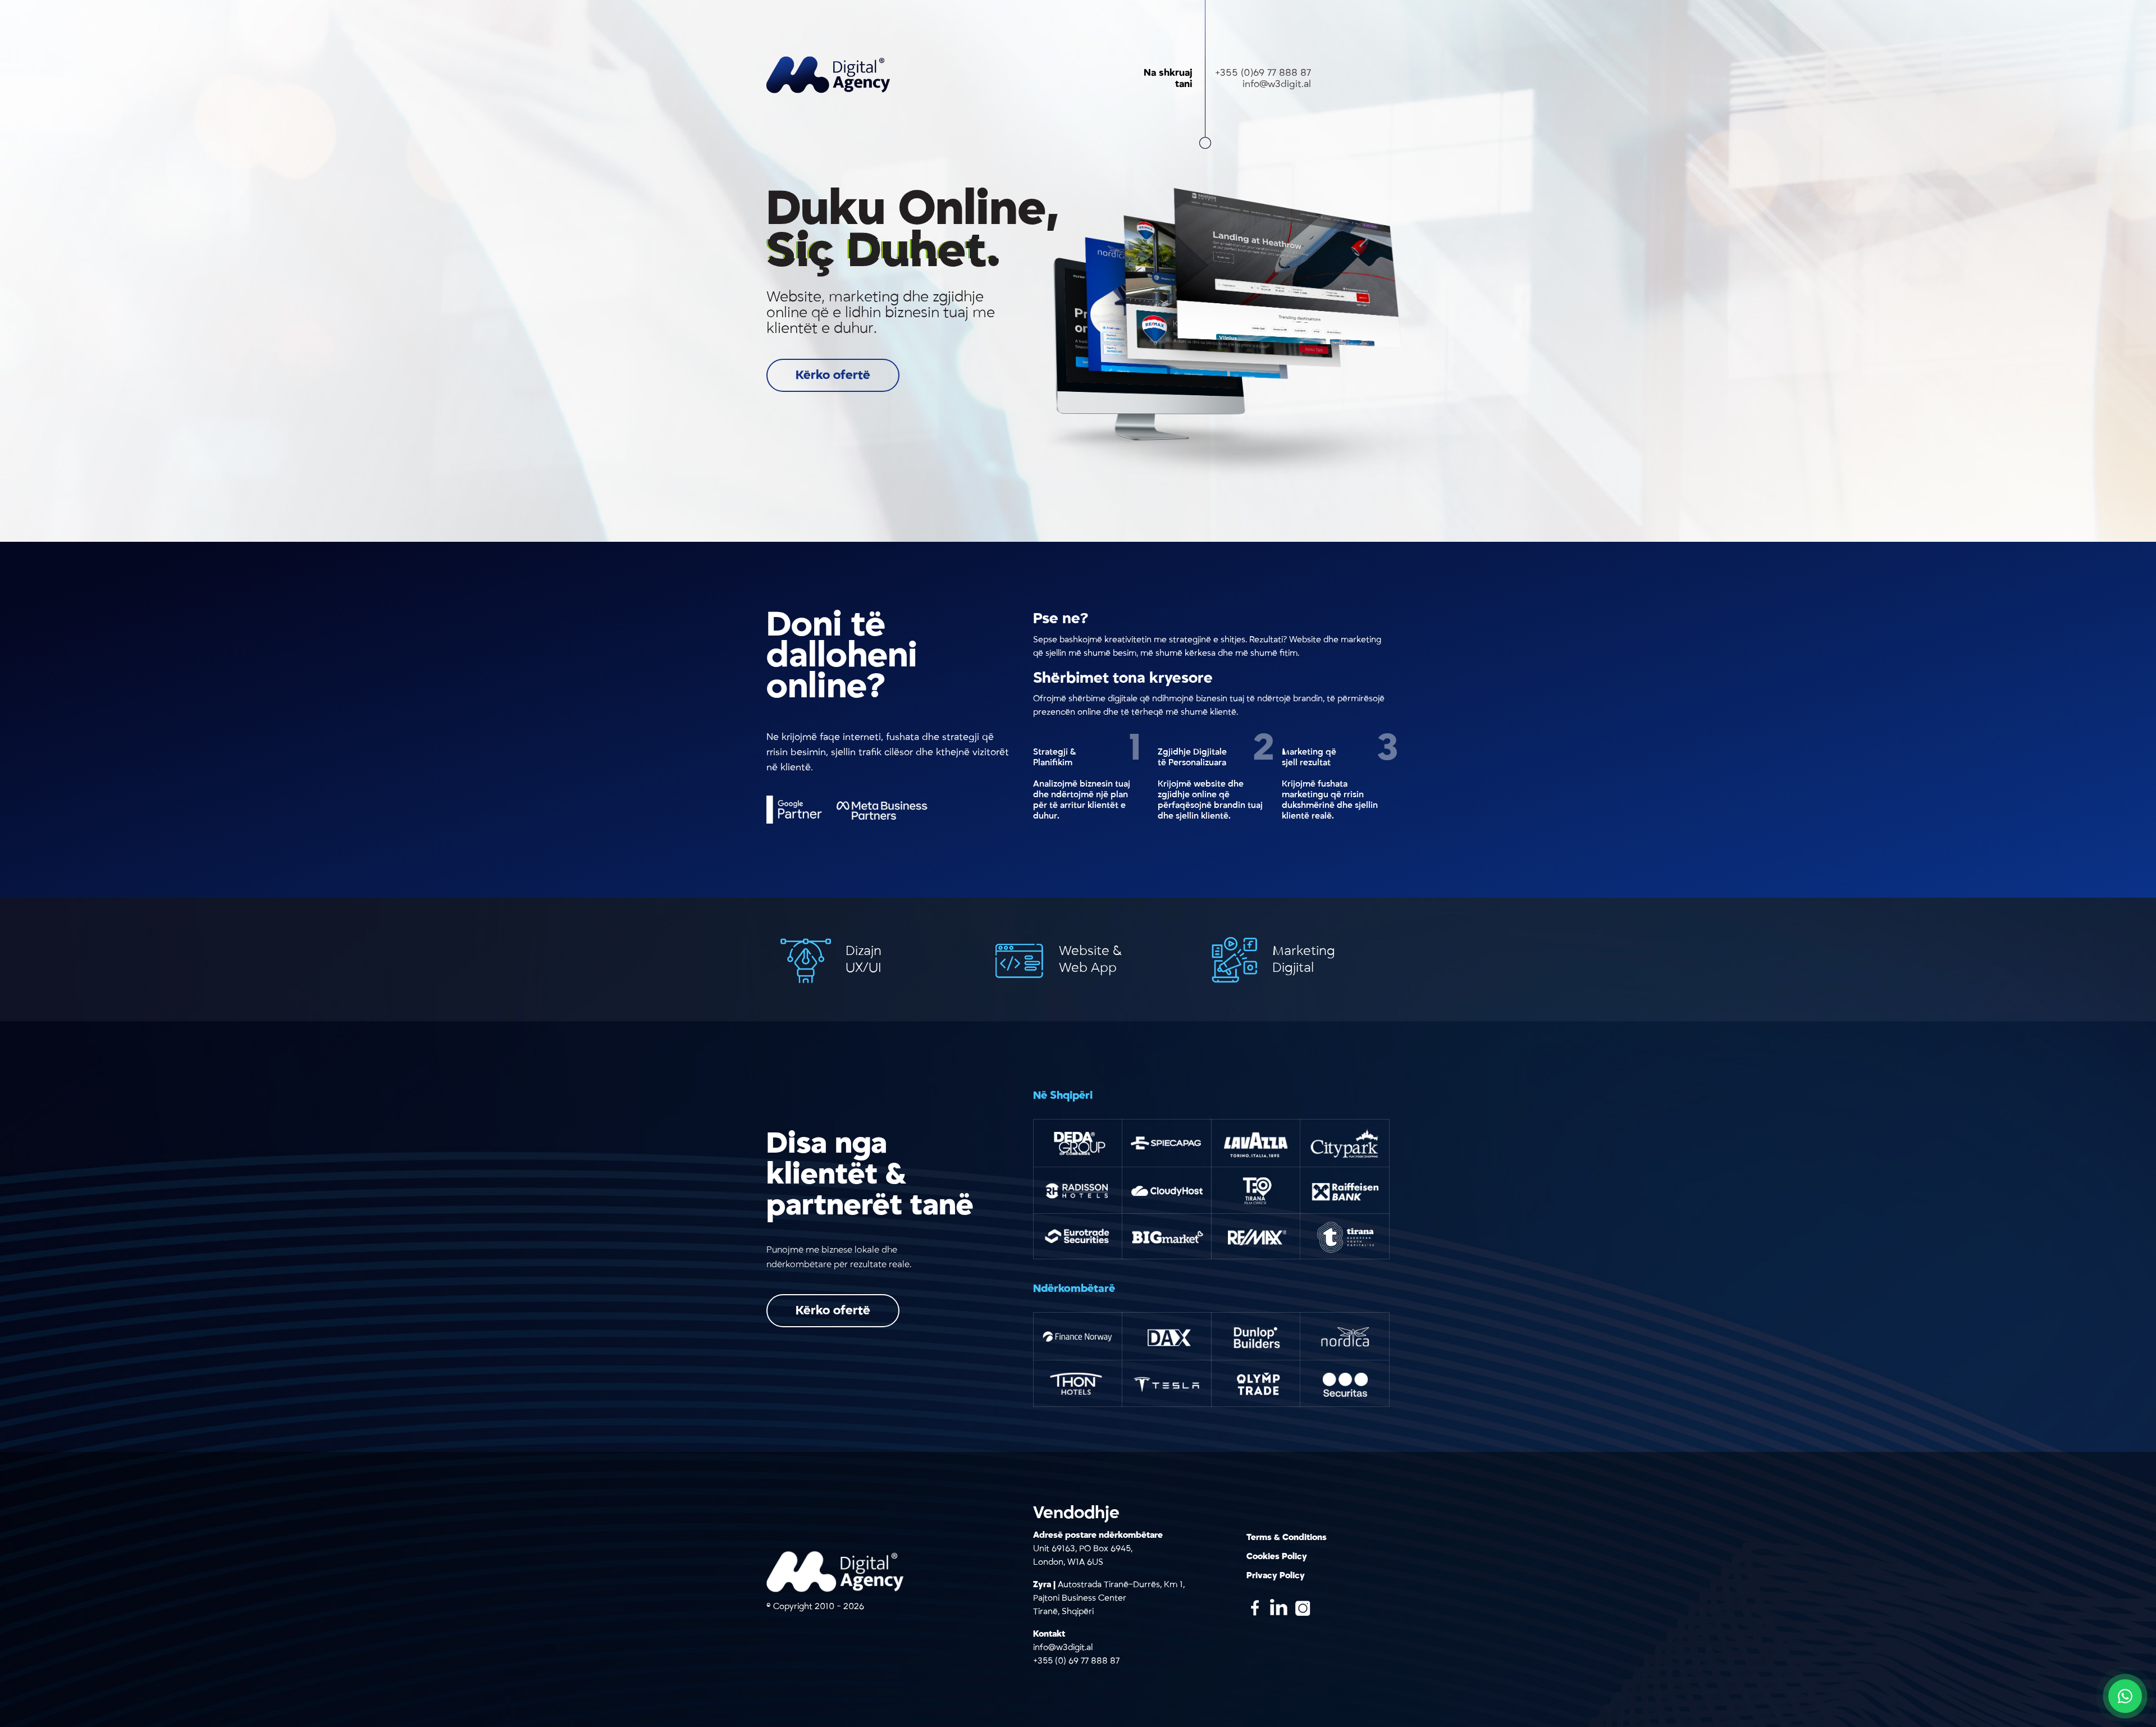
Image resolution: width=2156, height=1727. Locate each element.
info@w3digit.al (1277, 84)
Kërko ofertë (833, 375)
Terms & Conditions (1287, 1537)
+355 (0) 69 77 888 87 (1076, 1661)
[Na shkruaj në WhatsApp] (2125, 1696)
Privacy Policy (1276, 1575)
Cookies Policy (1277, 1556)
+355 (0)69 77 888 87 (1263, 73)
